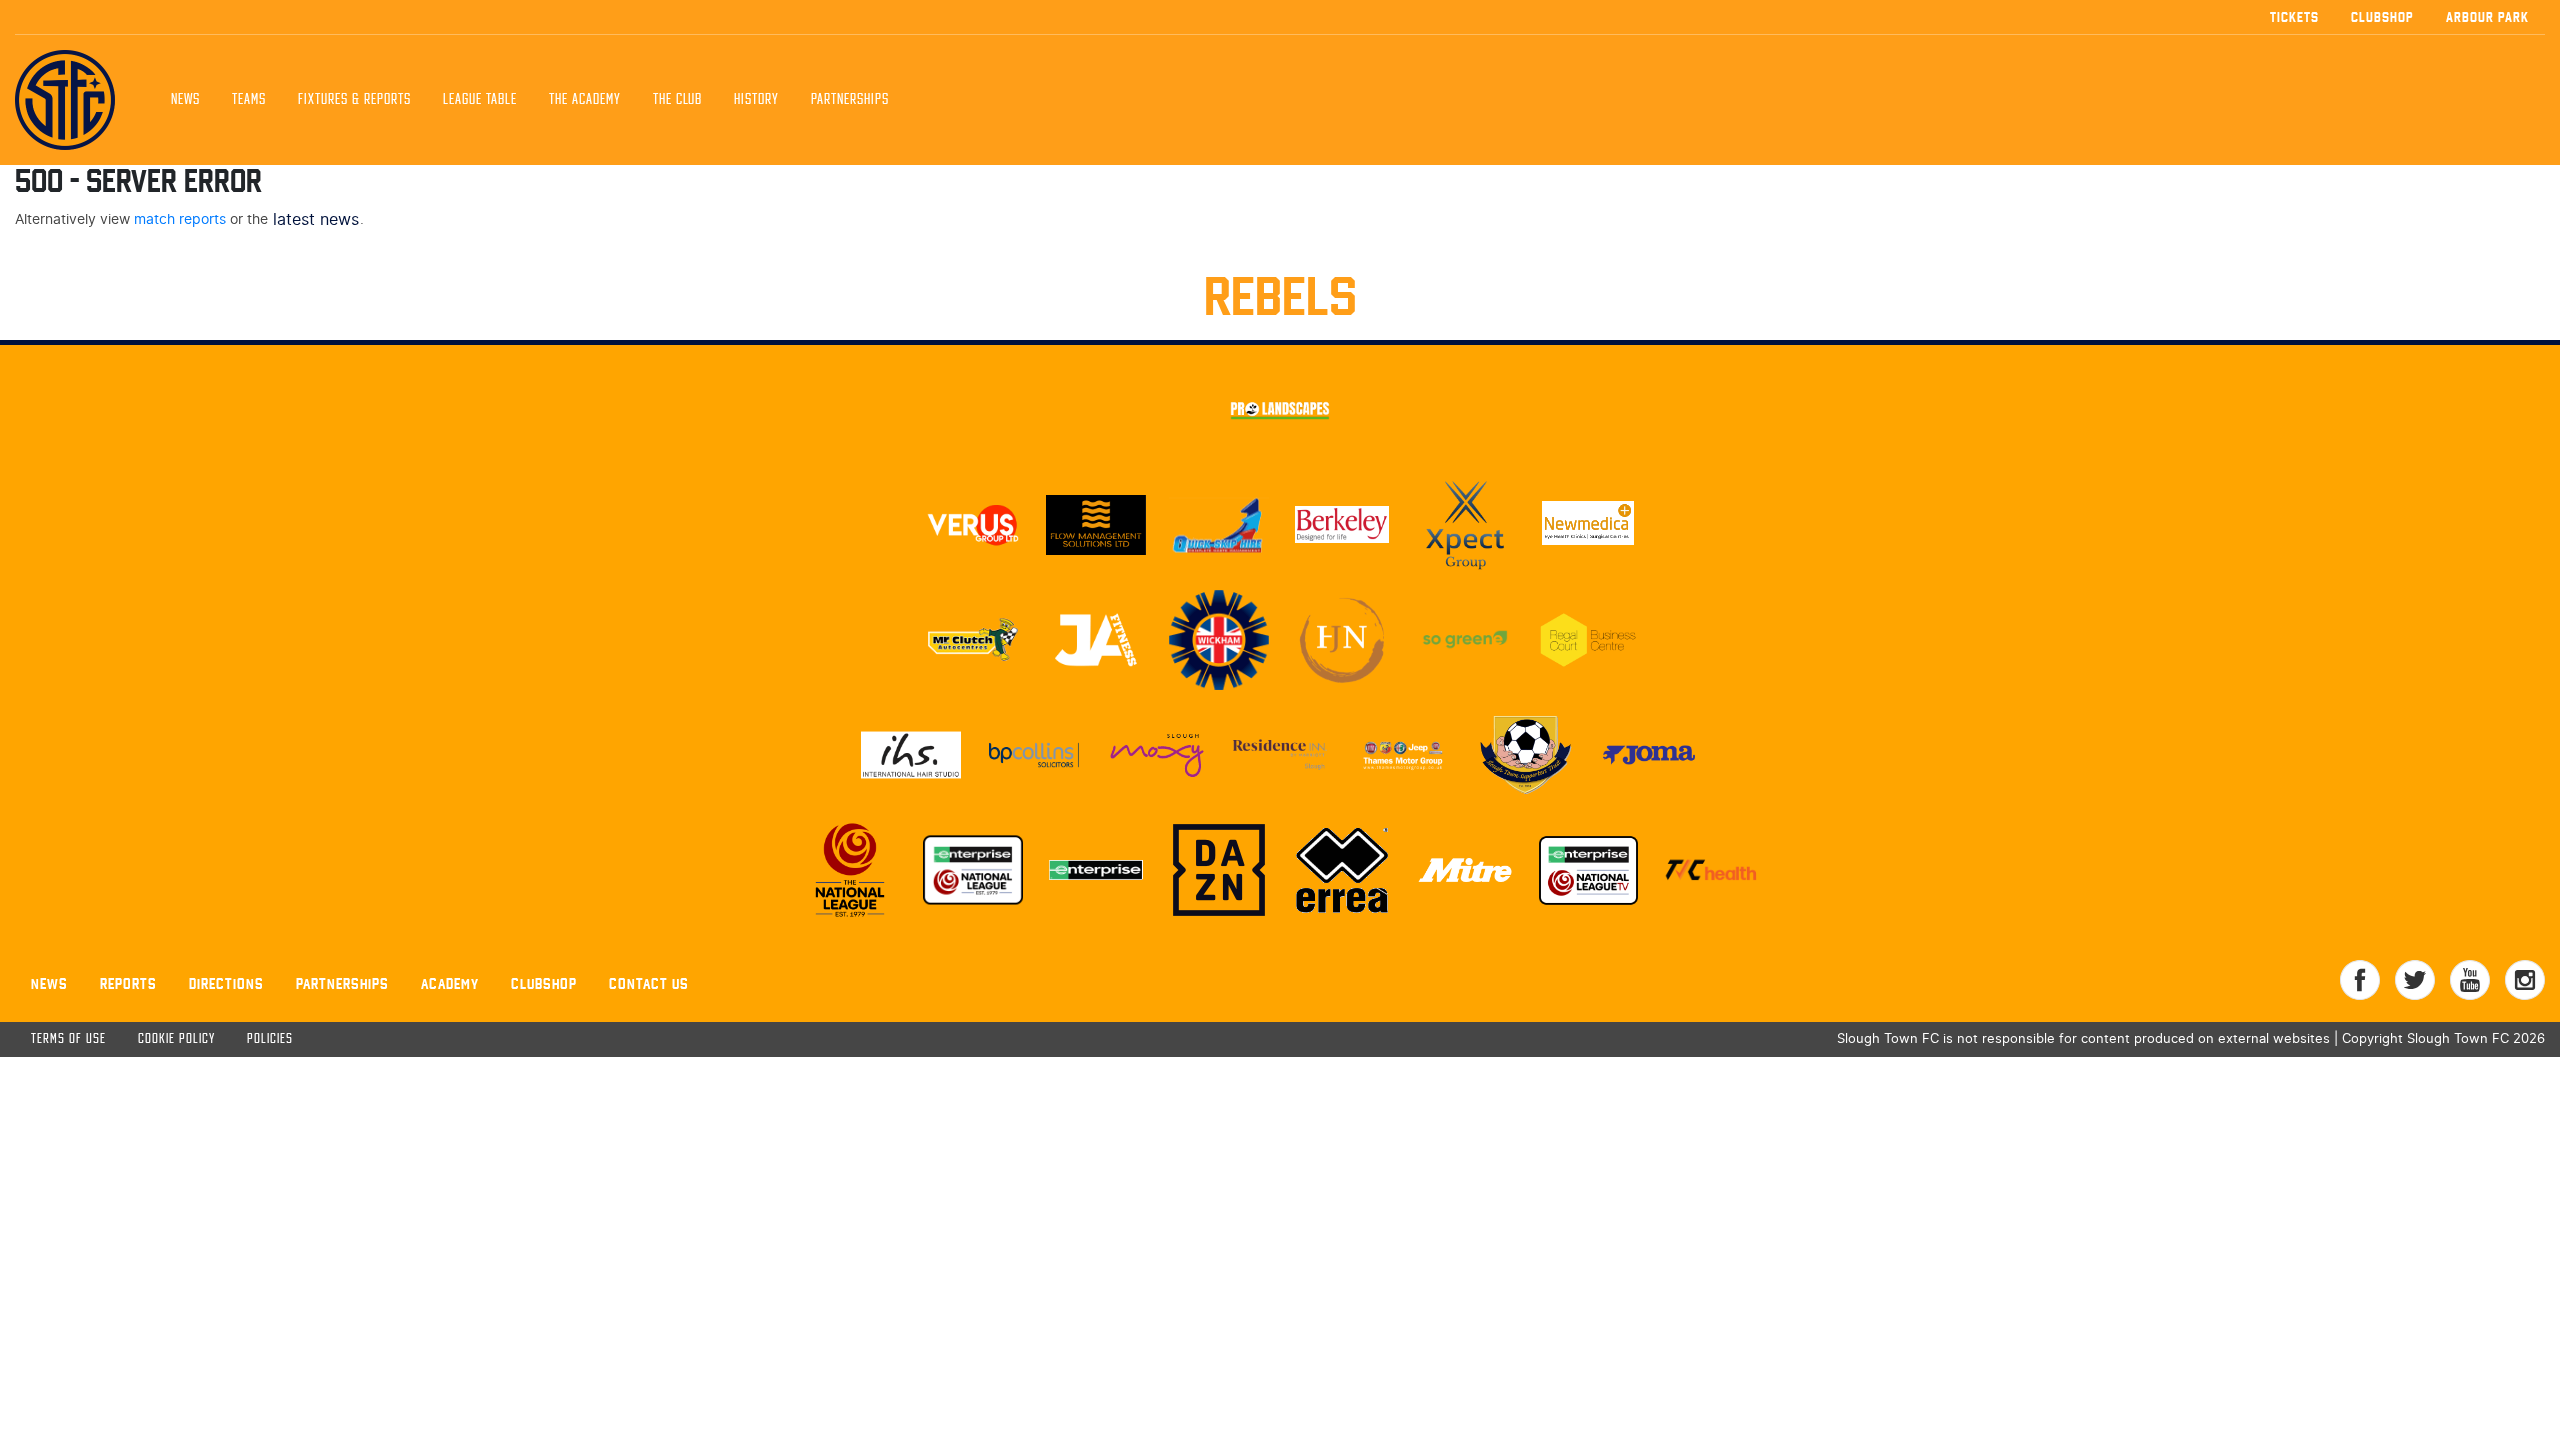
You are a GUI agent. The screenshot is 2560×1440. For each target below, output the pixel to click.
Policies (270, 1039)
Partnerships (342, 983)
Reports (128, 983)
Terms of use (68, 1039)
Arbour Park (2487, 17)
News (185, 100)
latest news (316, 220)
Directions (226, 983)
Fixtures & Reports (354, 100)
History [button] (756, 100)
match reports (180, 219)
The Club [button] (677, 100)
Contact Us (649, 983)
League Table (480, 100)
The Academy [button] (585, 100)
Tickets (2294, 17)
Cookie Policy (176, 1039)
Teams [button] (249, 100)
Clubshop (2382, 17)
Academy (450, 983)
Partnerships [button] (850, 100)
